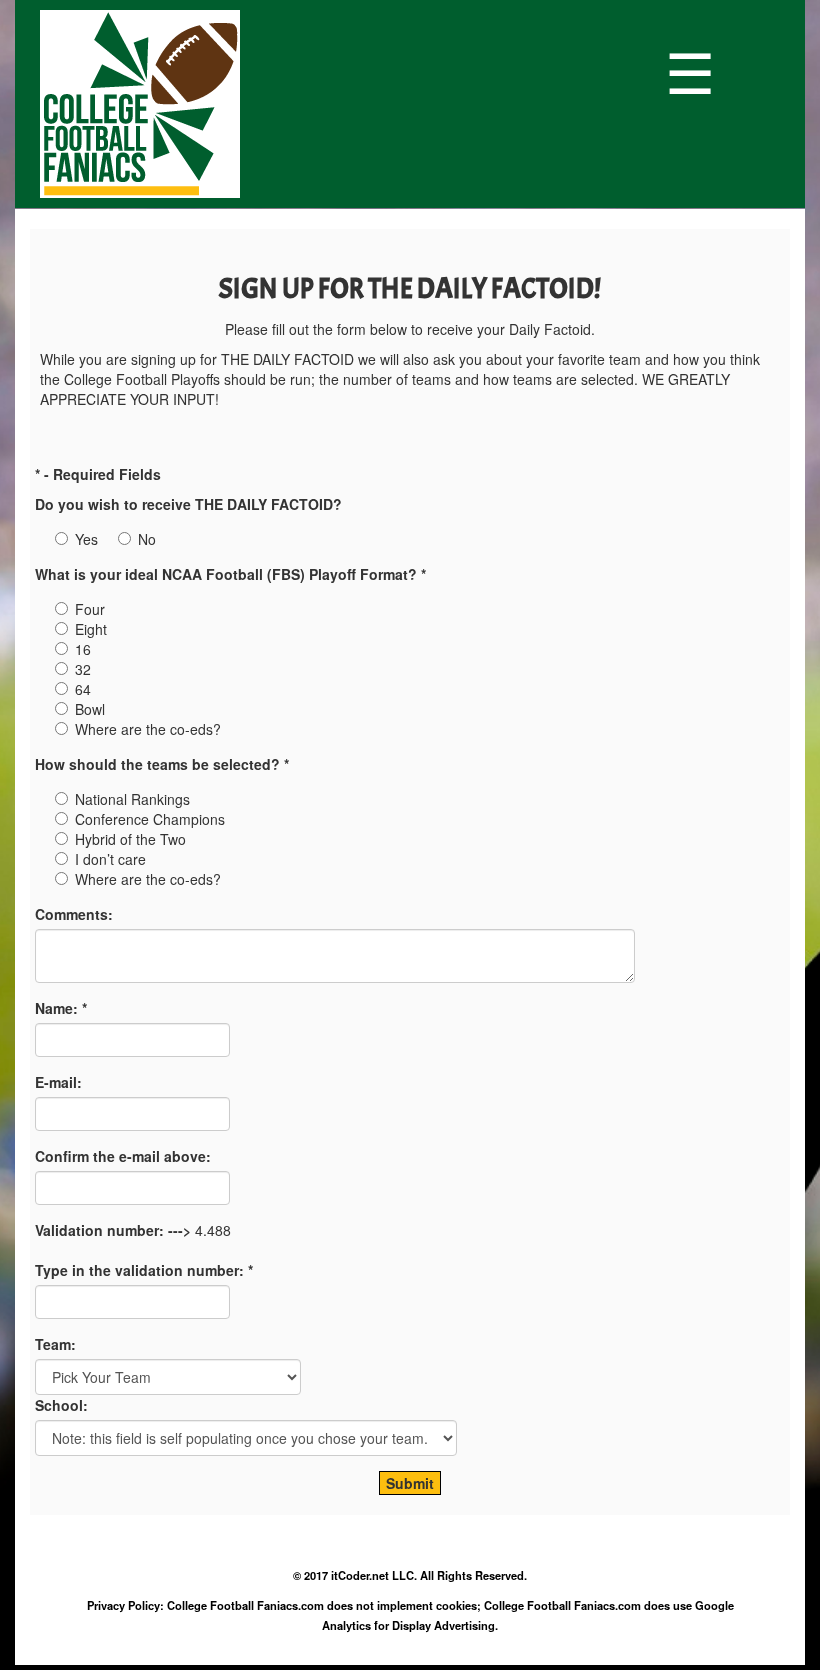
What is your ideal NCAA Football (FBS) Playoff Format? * (230, 574)
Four (90, 609)
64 (83, 689)
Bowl (90, 709)
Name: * (61, 1008)
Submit (410, 1483)
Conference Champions (150, 819)
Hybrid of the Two (130, 839)
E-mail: (58, 1082)
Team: (55, 1344)
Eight (91, 629)
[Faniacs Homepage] (347, 104)
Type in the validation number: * (144, 1270)
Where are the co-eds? (148, 729)
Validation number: (99, 1230)
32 (83, 669)
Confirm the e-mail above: (123, 1156)
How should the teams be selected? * (162, 764)
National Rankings (132, 799)
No (147, 539)
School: (61, 1405)
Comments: (74, 914)
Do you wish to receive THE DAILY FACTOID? (188, 504)
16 (83, 649)
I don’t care (110, 859)
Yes (86, 539)
